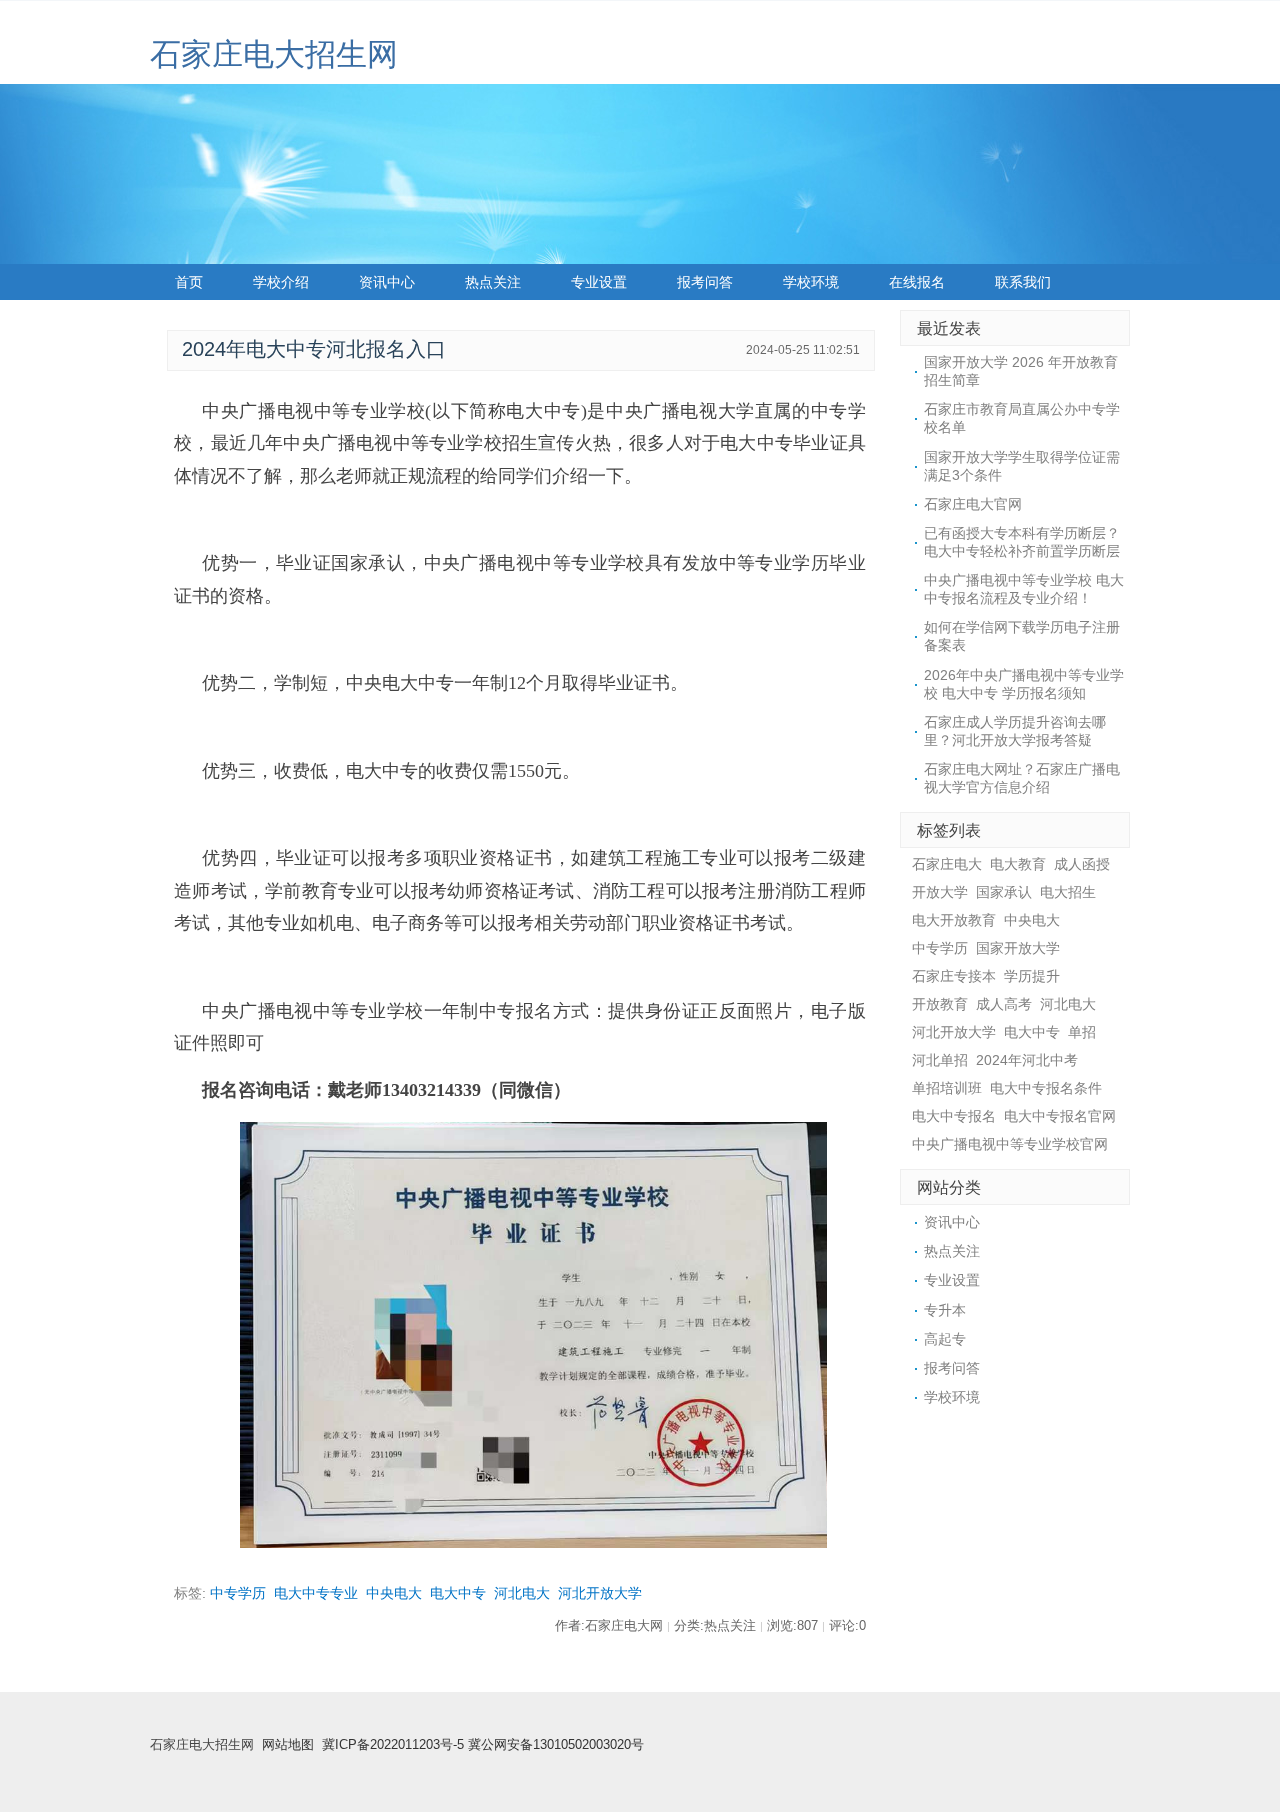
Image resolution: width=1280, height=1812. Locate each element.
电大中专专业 (316, 1593)
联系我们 (1023, 282)
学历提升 (1032, 976)
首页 (189, 282)
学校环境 (811, 282)
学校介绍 (281, 282)
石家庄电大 (947, 864)
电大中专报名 (954, 1116)
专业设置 (599, 282)
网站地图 (288, 1745)
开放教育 (940, 1004)
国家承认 (1004, 892)
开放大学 (940, 892)
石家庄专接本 (954, 976)
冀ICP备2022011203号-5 (393, 1745)
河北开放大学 (600, 1593)
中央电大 (394, 1593)
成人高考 (1004, 1004)
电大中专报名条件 (1046, 1088)
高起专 (945, 1339)
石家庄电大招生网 (274, 54)
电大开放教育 (954, 920)
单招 (1082, 1032)
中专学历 (238, 1593)
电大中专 (458, 1593)
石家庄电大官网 (973, 504)
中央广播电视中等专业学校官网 (1010, 1144)
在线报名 (917, 282)
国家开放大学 (1018, 948)
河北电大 (522, 1593)
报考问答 (705, 282)
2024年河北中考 (1027, 1060)
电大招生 (1068, 892)
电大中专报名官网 (1060, 1116)
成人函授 (1082, 864)
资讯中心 (387, 282)
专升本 (945, 1310)
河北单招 (940, 1060)
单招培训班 (947, 1088)
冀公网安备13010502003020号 (556, 1745)
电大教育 (1018, 864)
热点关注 (493, 282)
